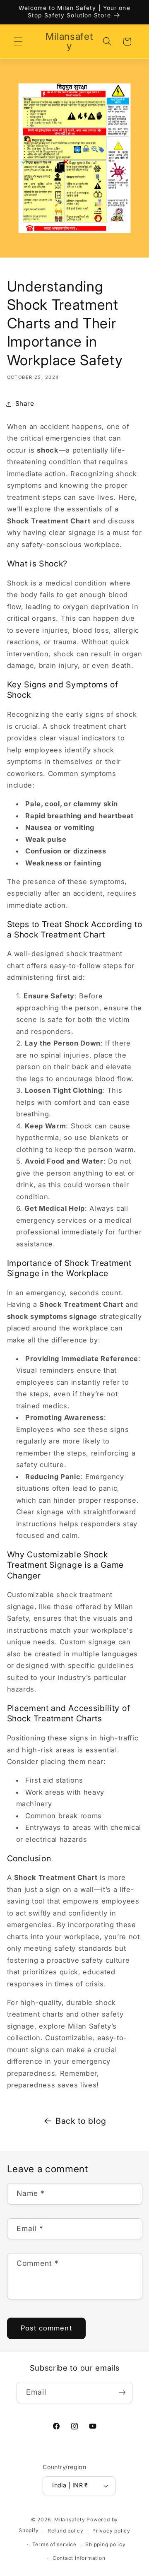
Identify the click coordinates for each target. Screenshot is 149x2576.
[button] (18, 41)
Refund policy (66, 2531)
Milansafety (70, 2519)
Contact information (79, 2558)
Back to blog (81, 2121)
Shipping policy (106, 2544)
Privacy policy (111, 2531)
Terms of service (54, 2544)
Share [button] (25, 404)
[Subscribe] (122, 2393)
